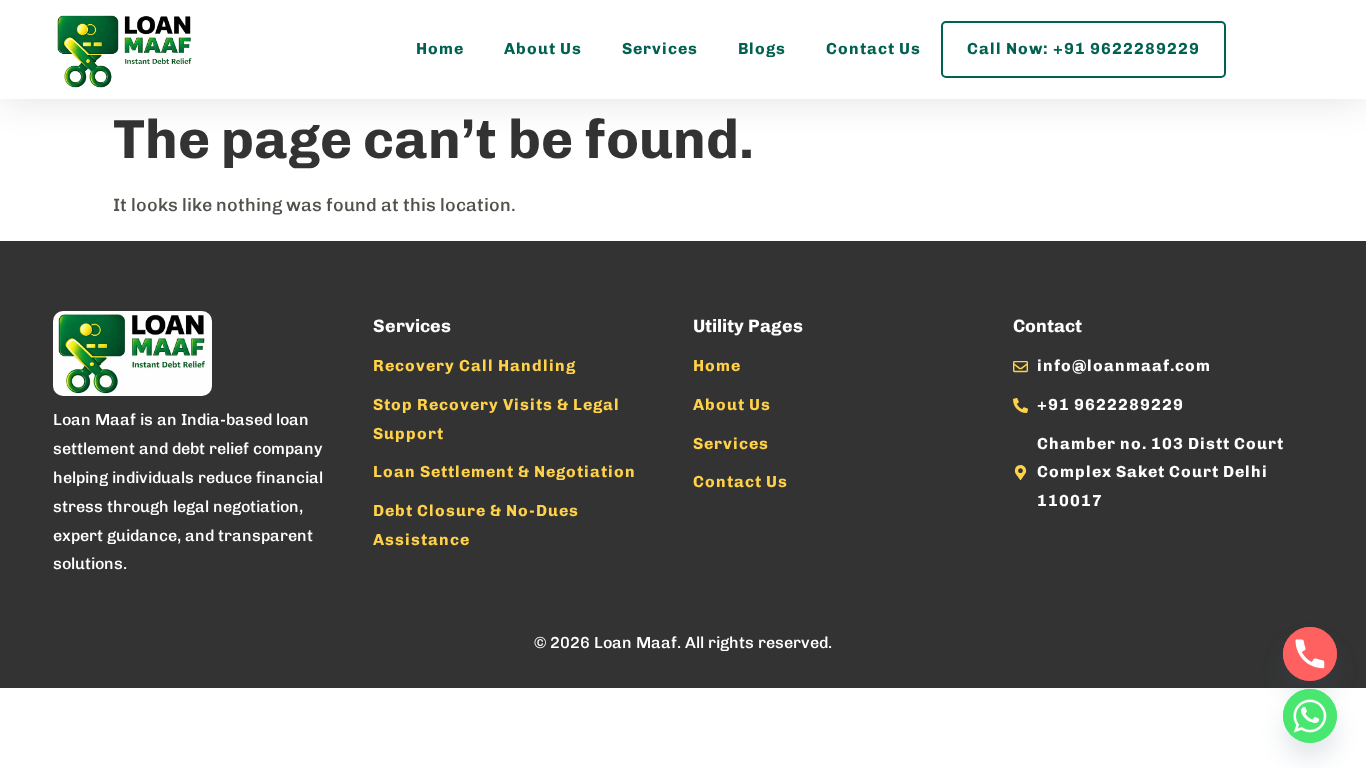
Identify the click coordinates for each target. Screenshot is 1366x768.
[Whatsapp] (1310, 716)
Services (660, 48)
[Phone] (1310, 654)
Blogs (762, 48)
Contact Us (873, 48)
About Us (543, 48)
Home (440, 48)
